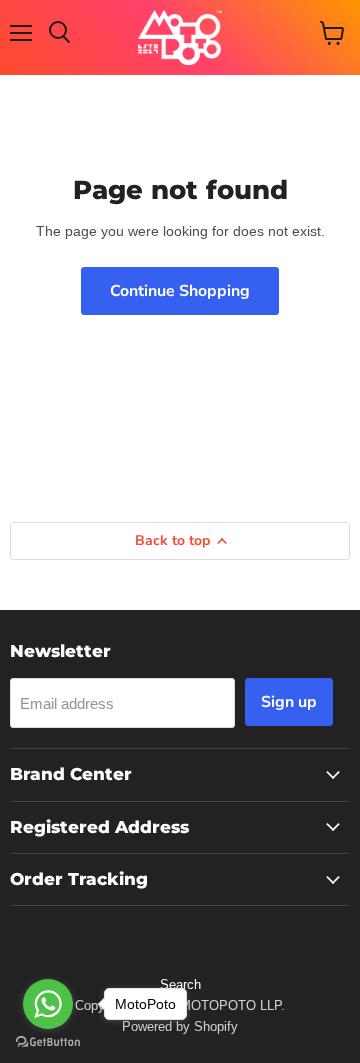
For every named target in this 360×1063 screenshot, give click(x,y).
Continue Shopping (180, 291)
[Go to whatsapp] (48, 1004)
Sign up (289, 702)
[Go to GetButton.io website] (48, 1042)
